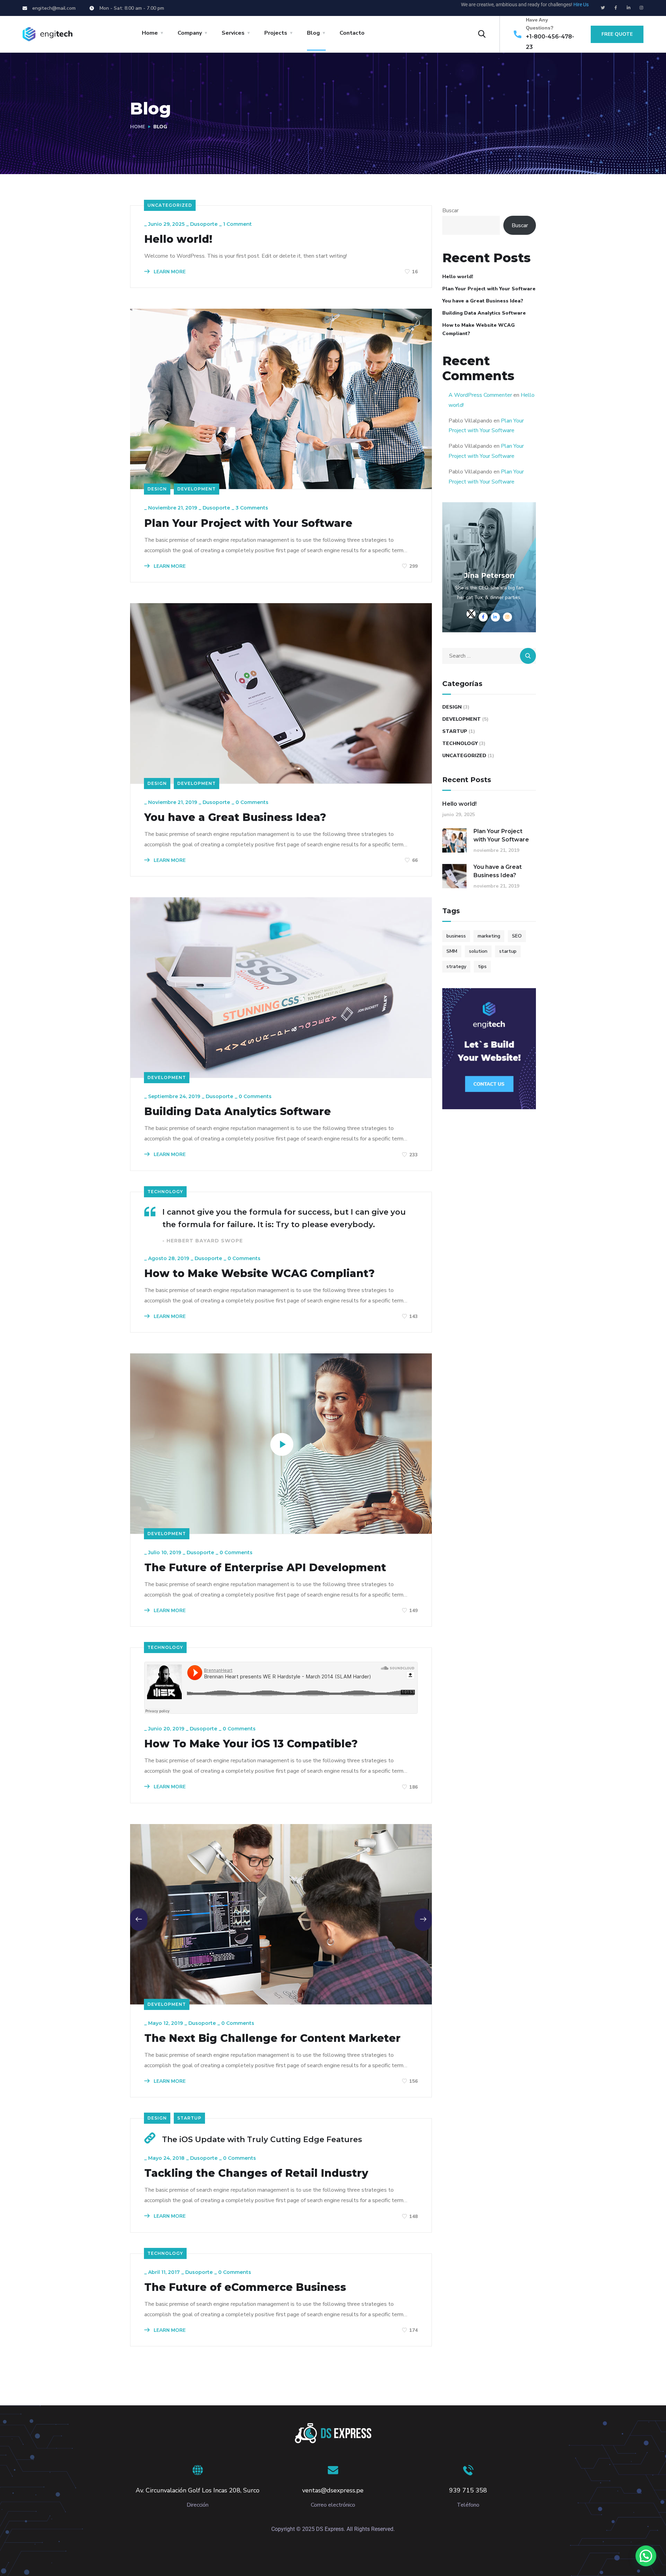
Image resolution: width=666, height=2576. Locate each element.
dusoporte (204, 224)
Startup (189, 2118)
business (456, 936)
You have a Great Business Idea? (235, 818)
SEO (517, 936)
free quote (617, 34)
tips (482, 966)
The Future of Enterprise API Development (265, 1568)
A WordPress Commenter (480, 395)
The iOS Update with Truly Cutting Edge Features (262, 2139)
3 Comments (252, 508)
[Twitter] (603, 8)
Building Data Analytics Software (238, 1112)
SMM (452, 951)
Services (233, 33)
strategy (456, 966)
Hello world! (178, 239)
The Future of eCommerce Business (245, 2287)
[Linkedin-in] (629, 8)
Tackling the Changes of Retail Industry (256, 2173)
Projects (276, 33)
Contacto (352, 33)
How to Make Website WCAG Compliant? (259, 1274)
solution (478, 951)
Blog (313, 33)
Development (197, 489)
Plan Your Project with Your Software (248, 523)
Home (150, 33)
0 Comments (252, 802)
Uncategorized (170, 205)
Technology (165, 1192)
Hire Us (581, 5)
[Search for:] (489, 656)
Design (157, 489)
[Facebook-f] (616, 8)
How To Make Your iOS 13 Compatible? (251, 1744)
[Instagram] (641, 8)
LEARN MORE (169, 272)
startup (508, 951)
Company (190, 33)
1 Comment (237, 224)
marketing (489, 936)
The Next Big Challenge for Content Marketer (272, 2038)
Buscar (450, 211)
